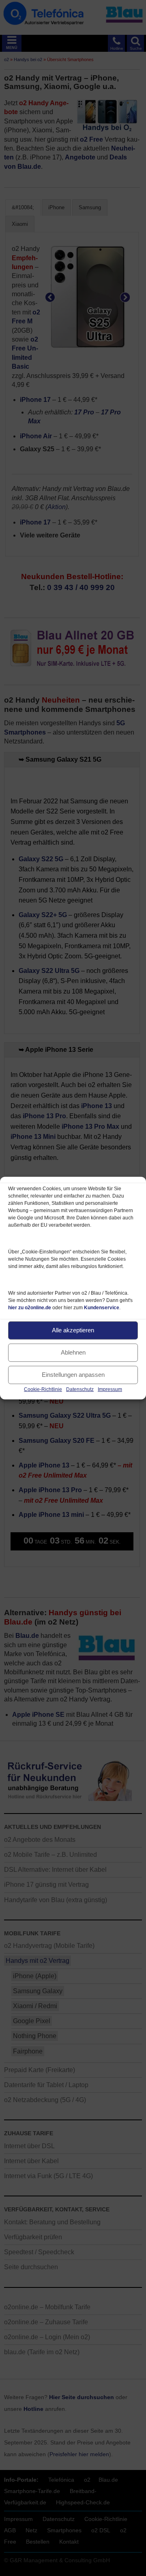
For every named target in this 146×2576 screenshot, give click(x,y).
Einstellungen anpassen (73, 1375)
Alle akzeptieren (73, 1330)
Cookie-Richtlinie (43, 1389)
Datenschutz (80, 1389)
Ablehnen (73, 1352)
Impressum (110, 1389)
